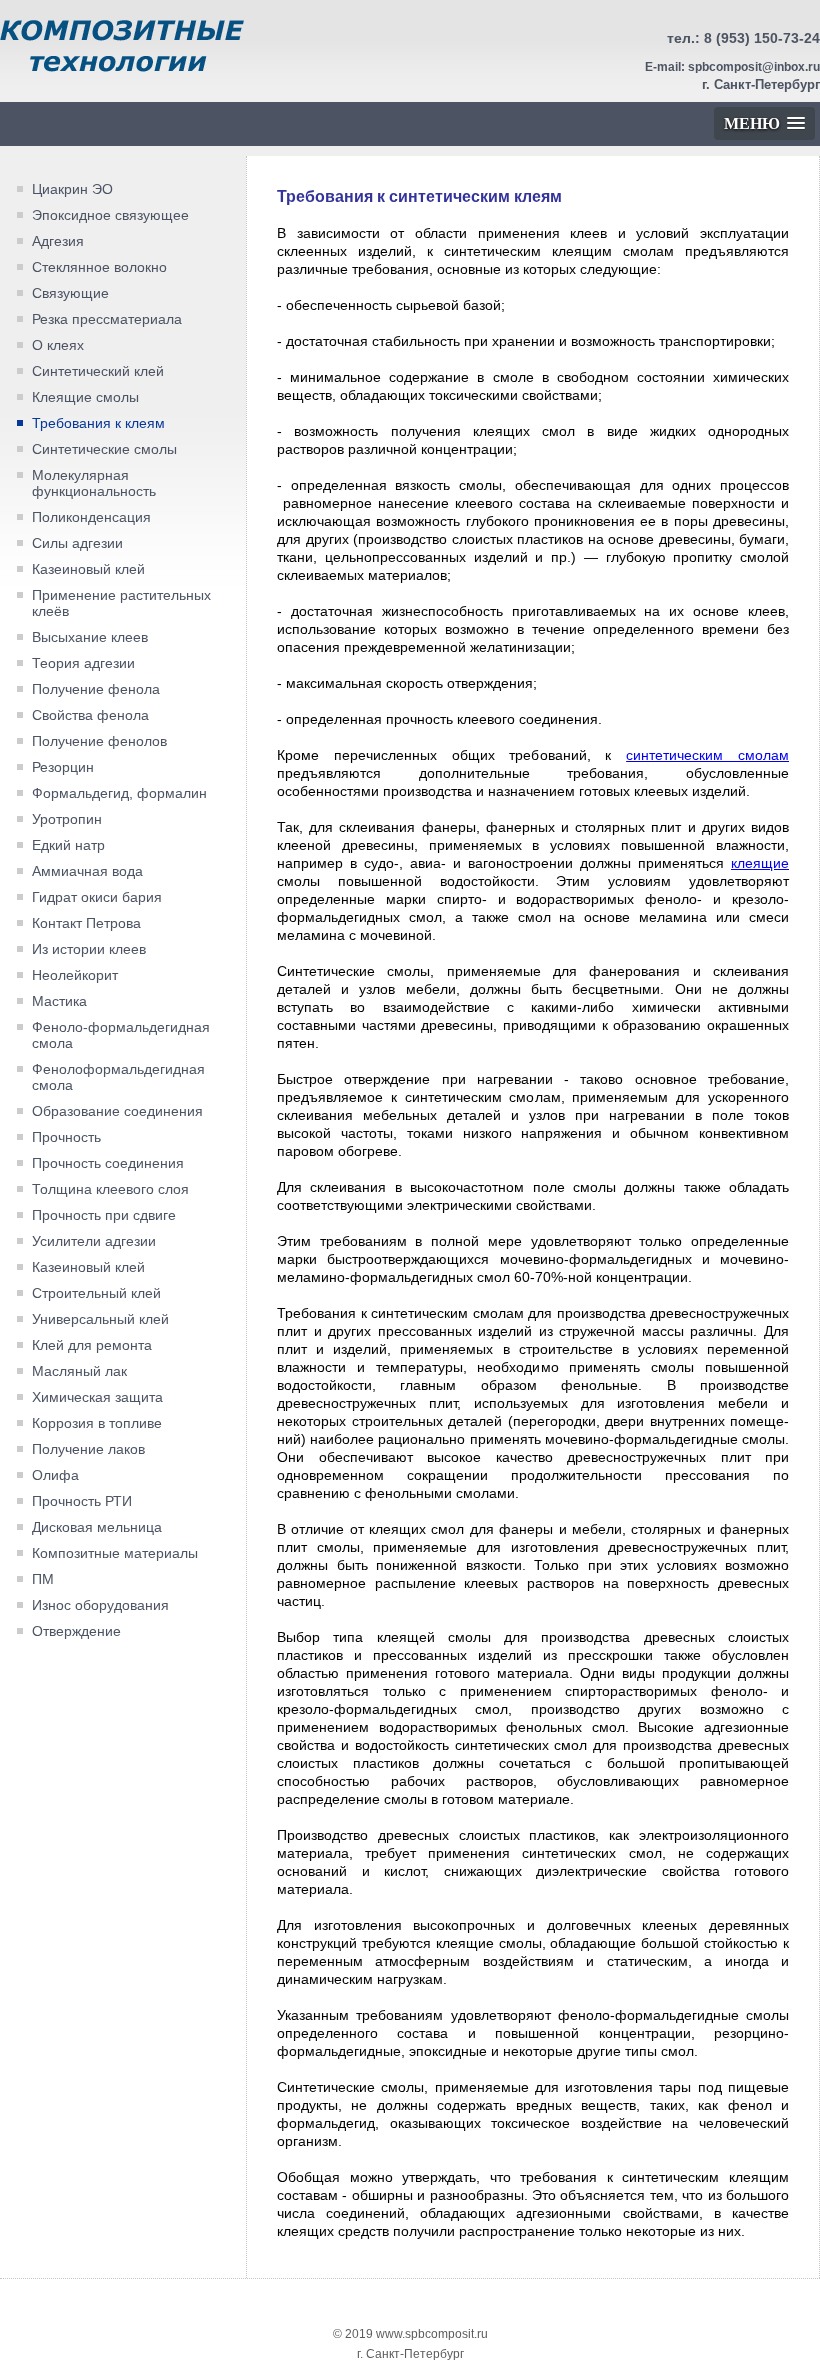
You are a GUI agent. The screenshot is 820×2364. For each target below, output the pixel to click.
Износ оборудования (100, 1605)
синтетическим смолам (707, 755)
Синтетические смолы (104, 449)
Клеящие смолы (85, 397)
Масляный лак (79, 1371)
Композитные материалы (115, 1553)
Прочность (66, 1137)
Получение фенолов (99, 741)
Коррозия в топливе (97, 1423)
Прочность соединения (108, 1163)
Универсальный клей (100, 1319)
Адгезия (58, 241)
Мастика (59, 1001)
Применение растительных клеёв (121, 603)
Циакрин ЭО (72, 189)
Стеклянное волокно (99, 267)
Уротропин (67, 819)
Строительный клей (96, 1293)
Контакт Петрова (86, 923)
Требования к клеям (98, 423)
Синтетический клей (98, 371)
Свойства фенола (90, 715)
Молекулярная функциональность (94, 483)
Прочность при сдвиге (104, 1215)
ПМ (43, 1579)
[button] (764, 123)
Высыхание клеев (90, 637)
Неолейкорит (75, 975)
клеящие (760, 863)
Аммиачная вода (87, 871)
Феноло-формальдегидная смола (121, 1035)
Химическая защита (97, 1397)
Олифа (55, 1475)
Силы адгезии (77, 543)
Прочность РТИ (82, 1501)
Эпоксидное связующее (110, 215)
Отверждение (76, 1631)
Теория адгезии (83, 663)
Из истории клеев (89, 949)
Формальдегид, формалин (119, 793)
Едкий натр (68, 845)
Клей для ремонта (92, 1345)
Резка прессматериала (107, 319)
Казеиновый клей (88, 569)
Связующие (70, 293)
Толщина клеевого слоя (110, 1189)
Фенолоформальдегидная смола (118, 1077)
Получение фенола (96, 689)
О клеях (58, 345)
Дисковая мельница (97, 1527)
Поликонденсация (91, 517)
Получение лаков (88, 1449)
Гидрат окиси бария (97, 897)
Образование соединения (117, 1111)
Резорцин (63, 767)
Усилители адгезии (94, 1241)
